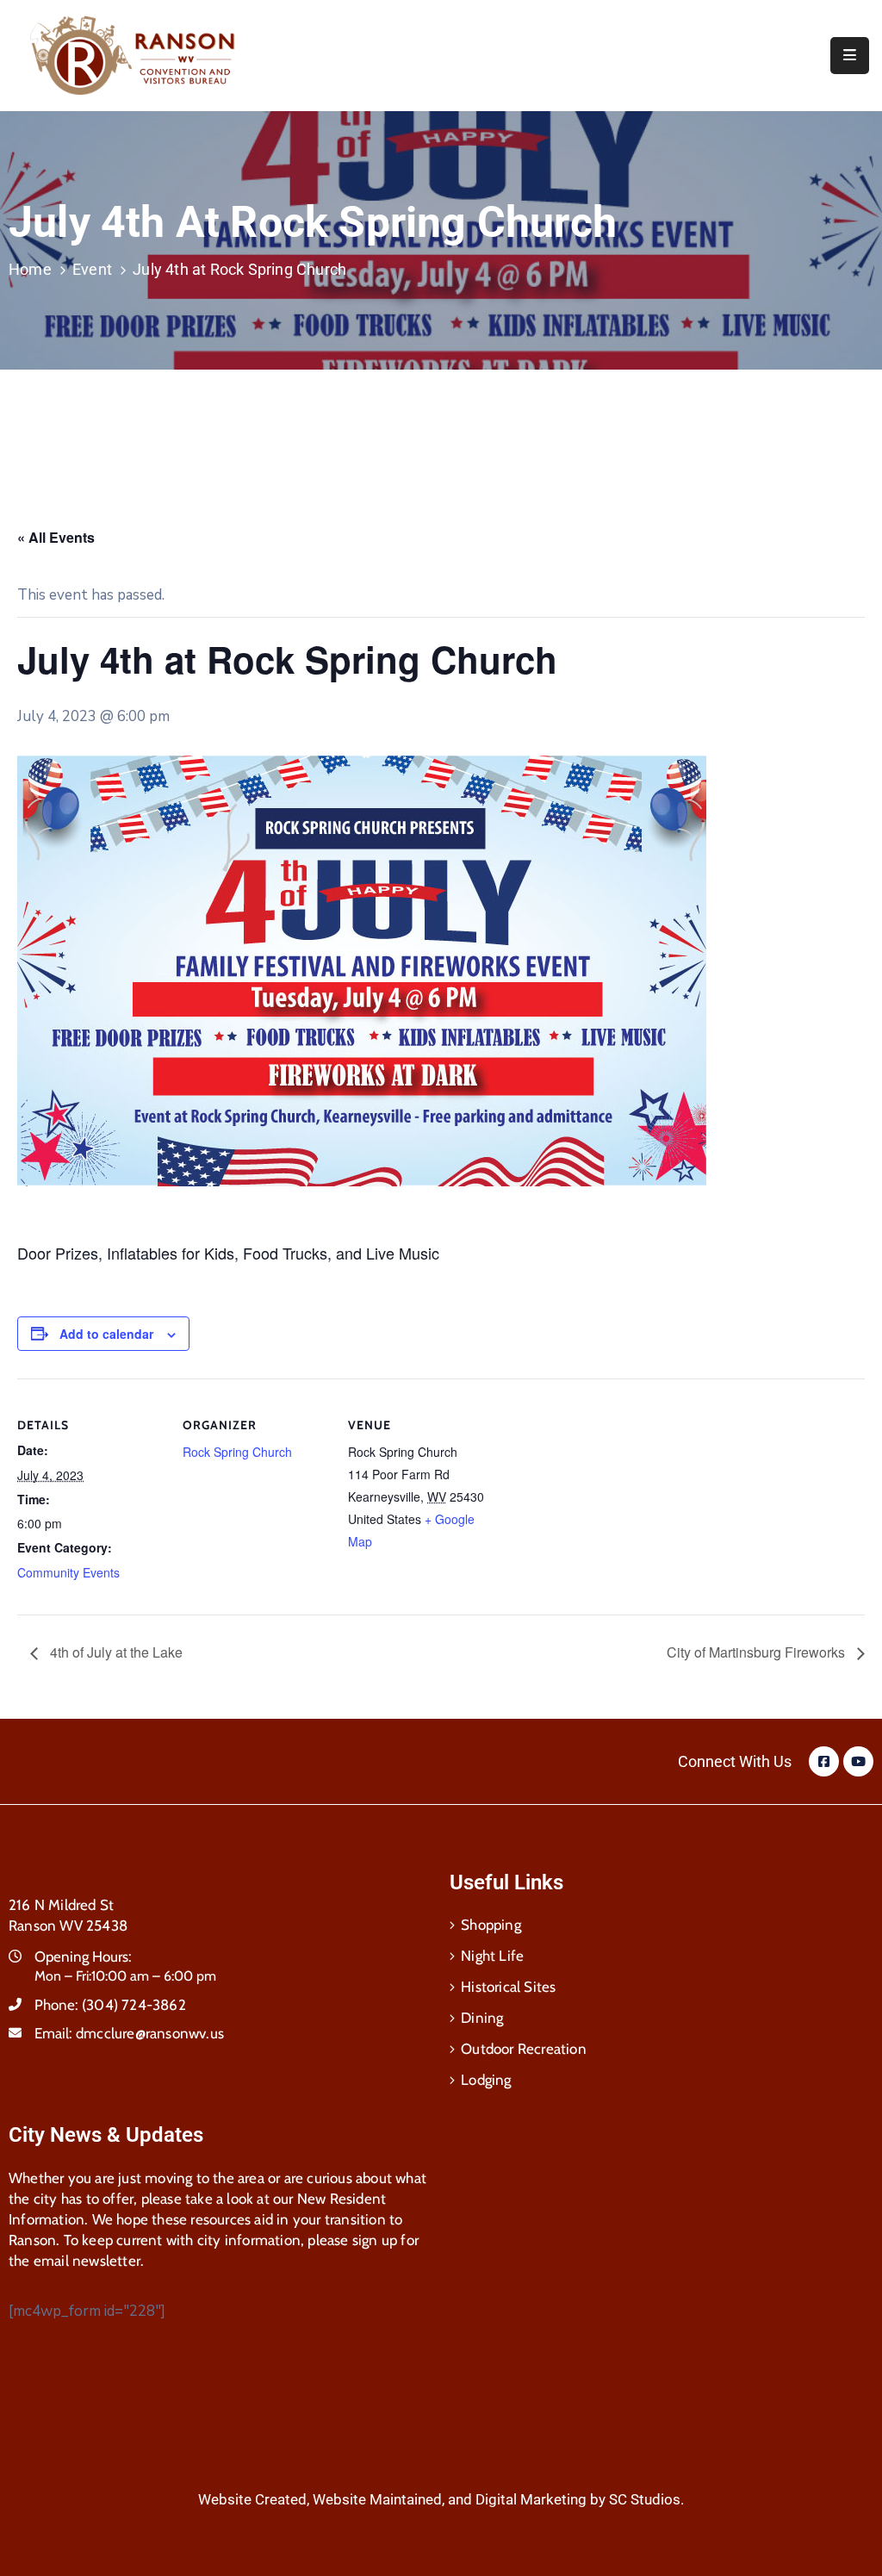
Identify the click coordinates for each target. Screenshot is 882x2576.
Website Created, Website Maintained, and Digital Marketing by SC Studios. (441, 2499)
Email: (129, 2033)
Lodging (486, 2080)
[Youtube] (858, 1761)
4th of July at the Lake (115, 1652)
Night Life (492, 1956)
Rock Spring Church (237, 1452)
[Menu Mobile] (850, 56)
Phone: (110, 2005)
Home (30, 269)
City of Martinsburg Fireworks (758, 1652)
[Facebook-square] (824, 1761)
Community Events (68, 1572)
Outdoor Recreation (524, 2049)
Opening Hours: (83, 1957)
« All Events (56, 537)
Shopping (491, 1925)
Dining (482, 2018)
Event (92, 269)
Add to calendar (106, 1334)
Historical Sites (508, 1987)
